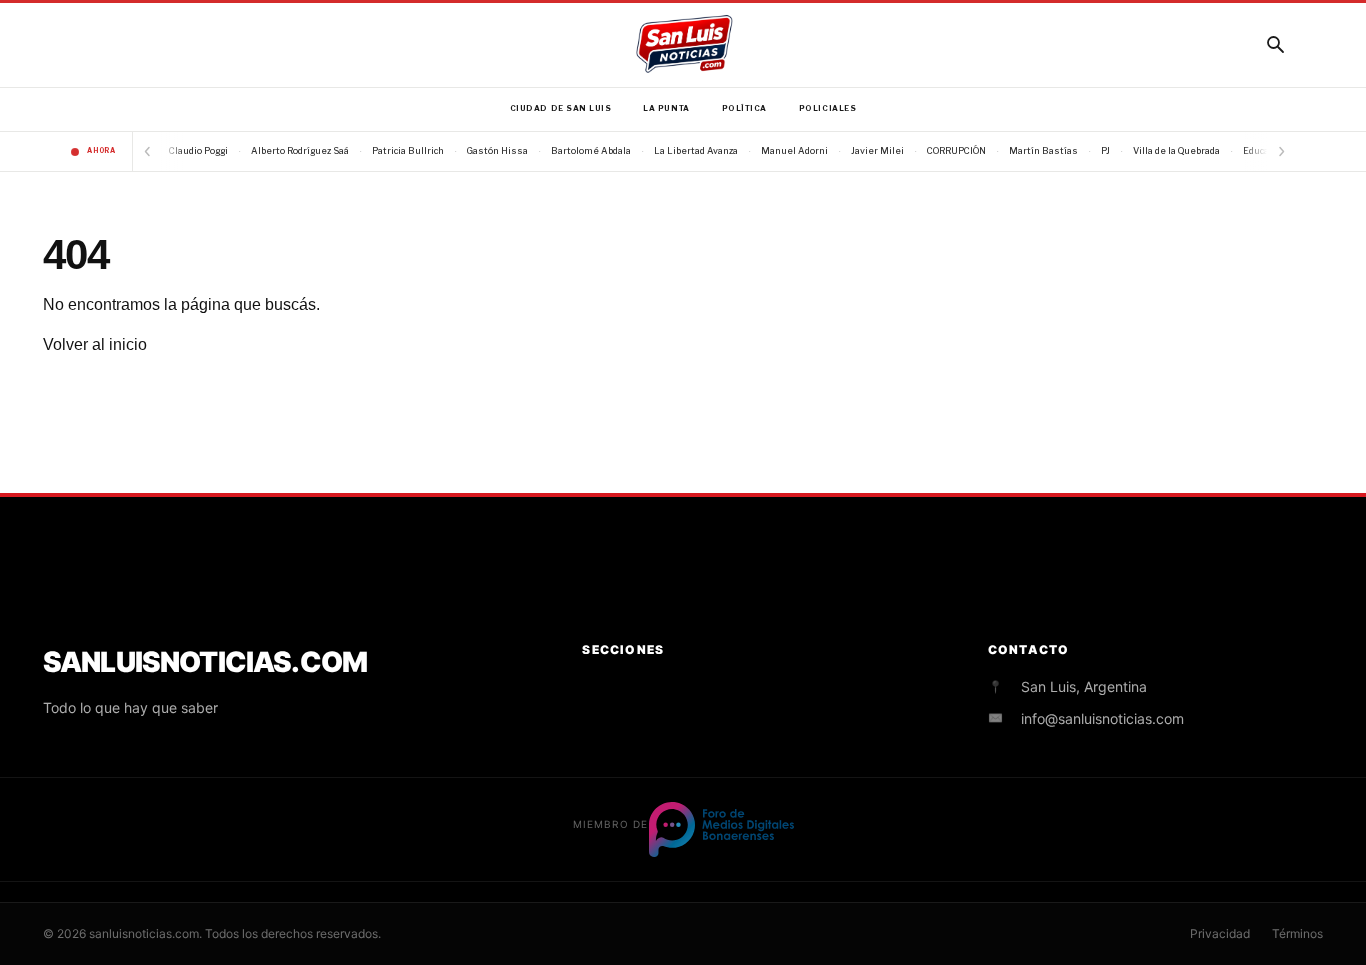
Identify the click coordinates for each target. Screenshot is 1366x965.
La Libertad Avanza (696, 150)
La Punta (666, 108)
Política (744, 108)
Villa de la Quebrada (1176, 150)
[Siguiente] (1281, 151)
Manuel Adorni (794, 150)
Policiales (827, 108)
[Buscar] (1275, 44)
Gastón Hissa (497, 150)
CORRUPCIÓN (956, 150)
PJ (1105, 150)
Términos (1297, 933)
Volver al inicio (95, 344)
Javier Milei (877, 150)
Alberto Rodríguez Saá (300, 150)
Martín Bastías (1043, 150)
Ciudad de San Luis (561, 108)
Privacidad (1220, 933)
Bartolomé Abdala (591, 150)
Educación (1265, 150)
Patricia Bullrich (408, 150)
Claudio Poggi (198, 150)
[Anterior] (147, 151)
